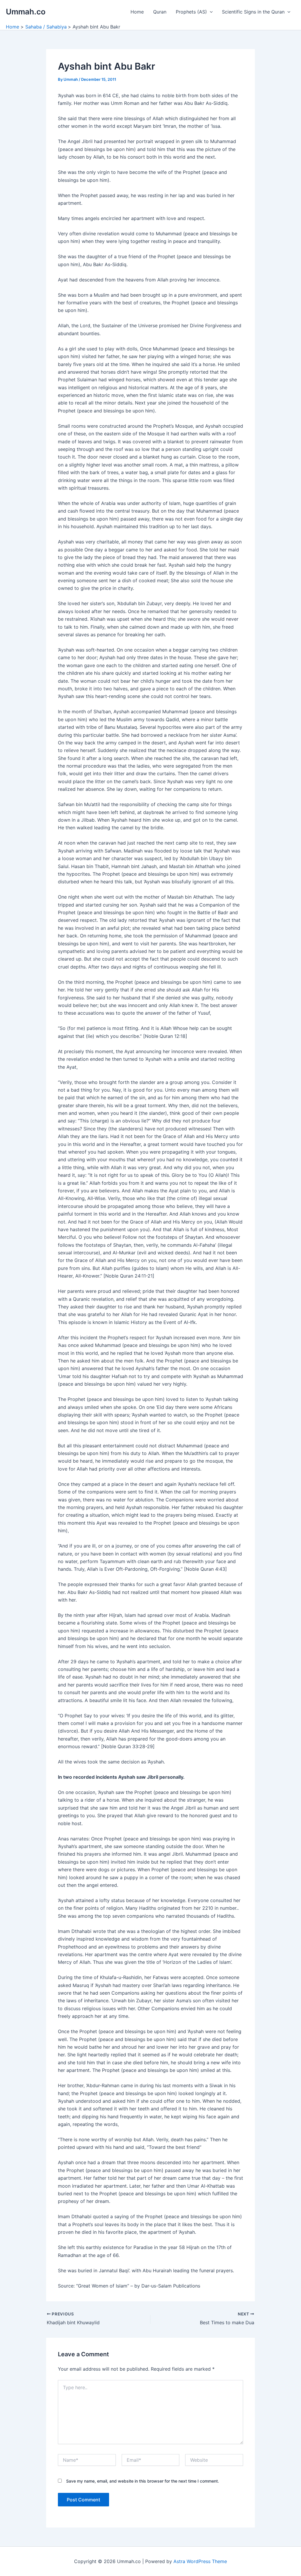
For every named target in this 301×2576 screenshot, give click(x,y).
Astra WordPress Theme (200, 2561)
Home (137, 12)
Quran (160, 12)
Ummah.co (26, 12)
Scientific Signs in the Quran (253, 12)
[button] (210, 12)
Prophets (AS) (191, 12)
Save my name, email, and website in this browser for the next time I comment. (143, 2481)
